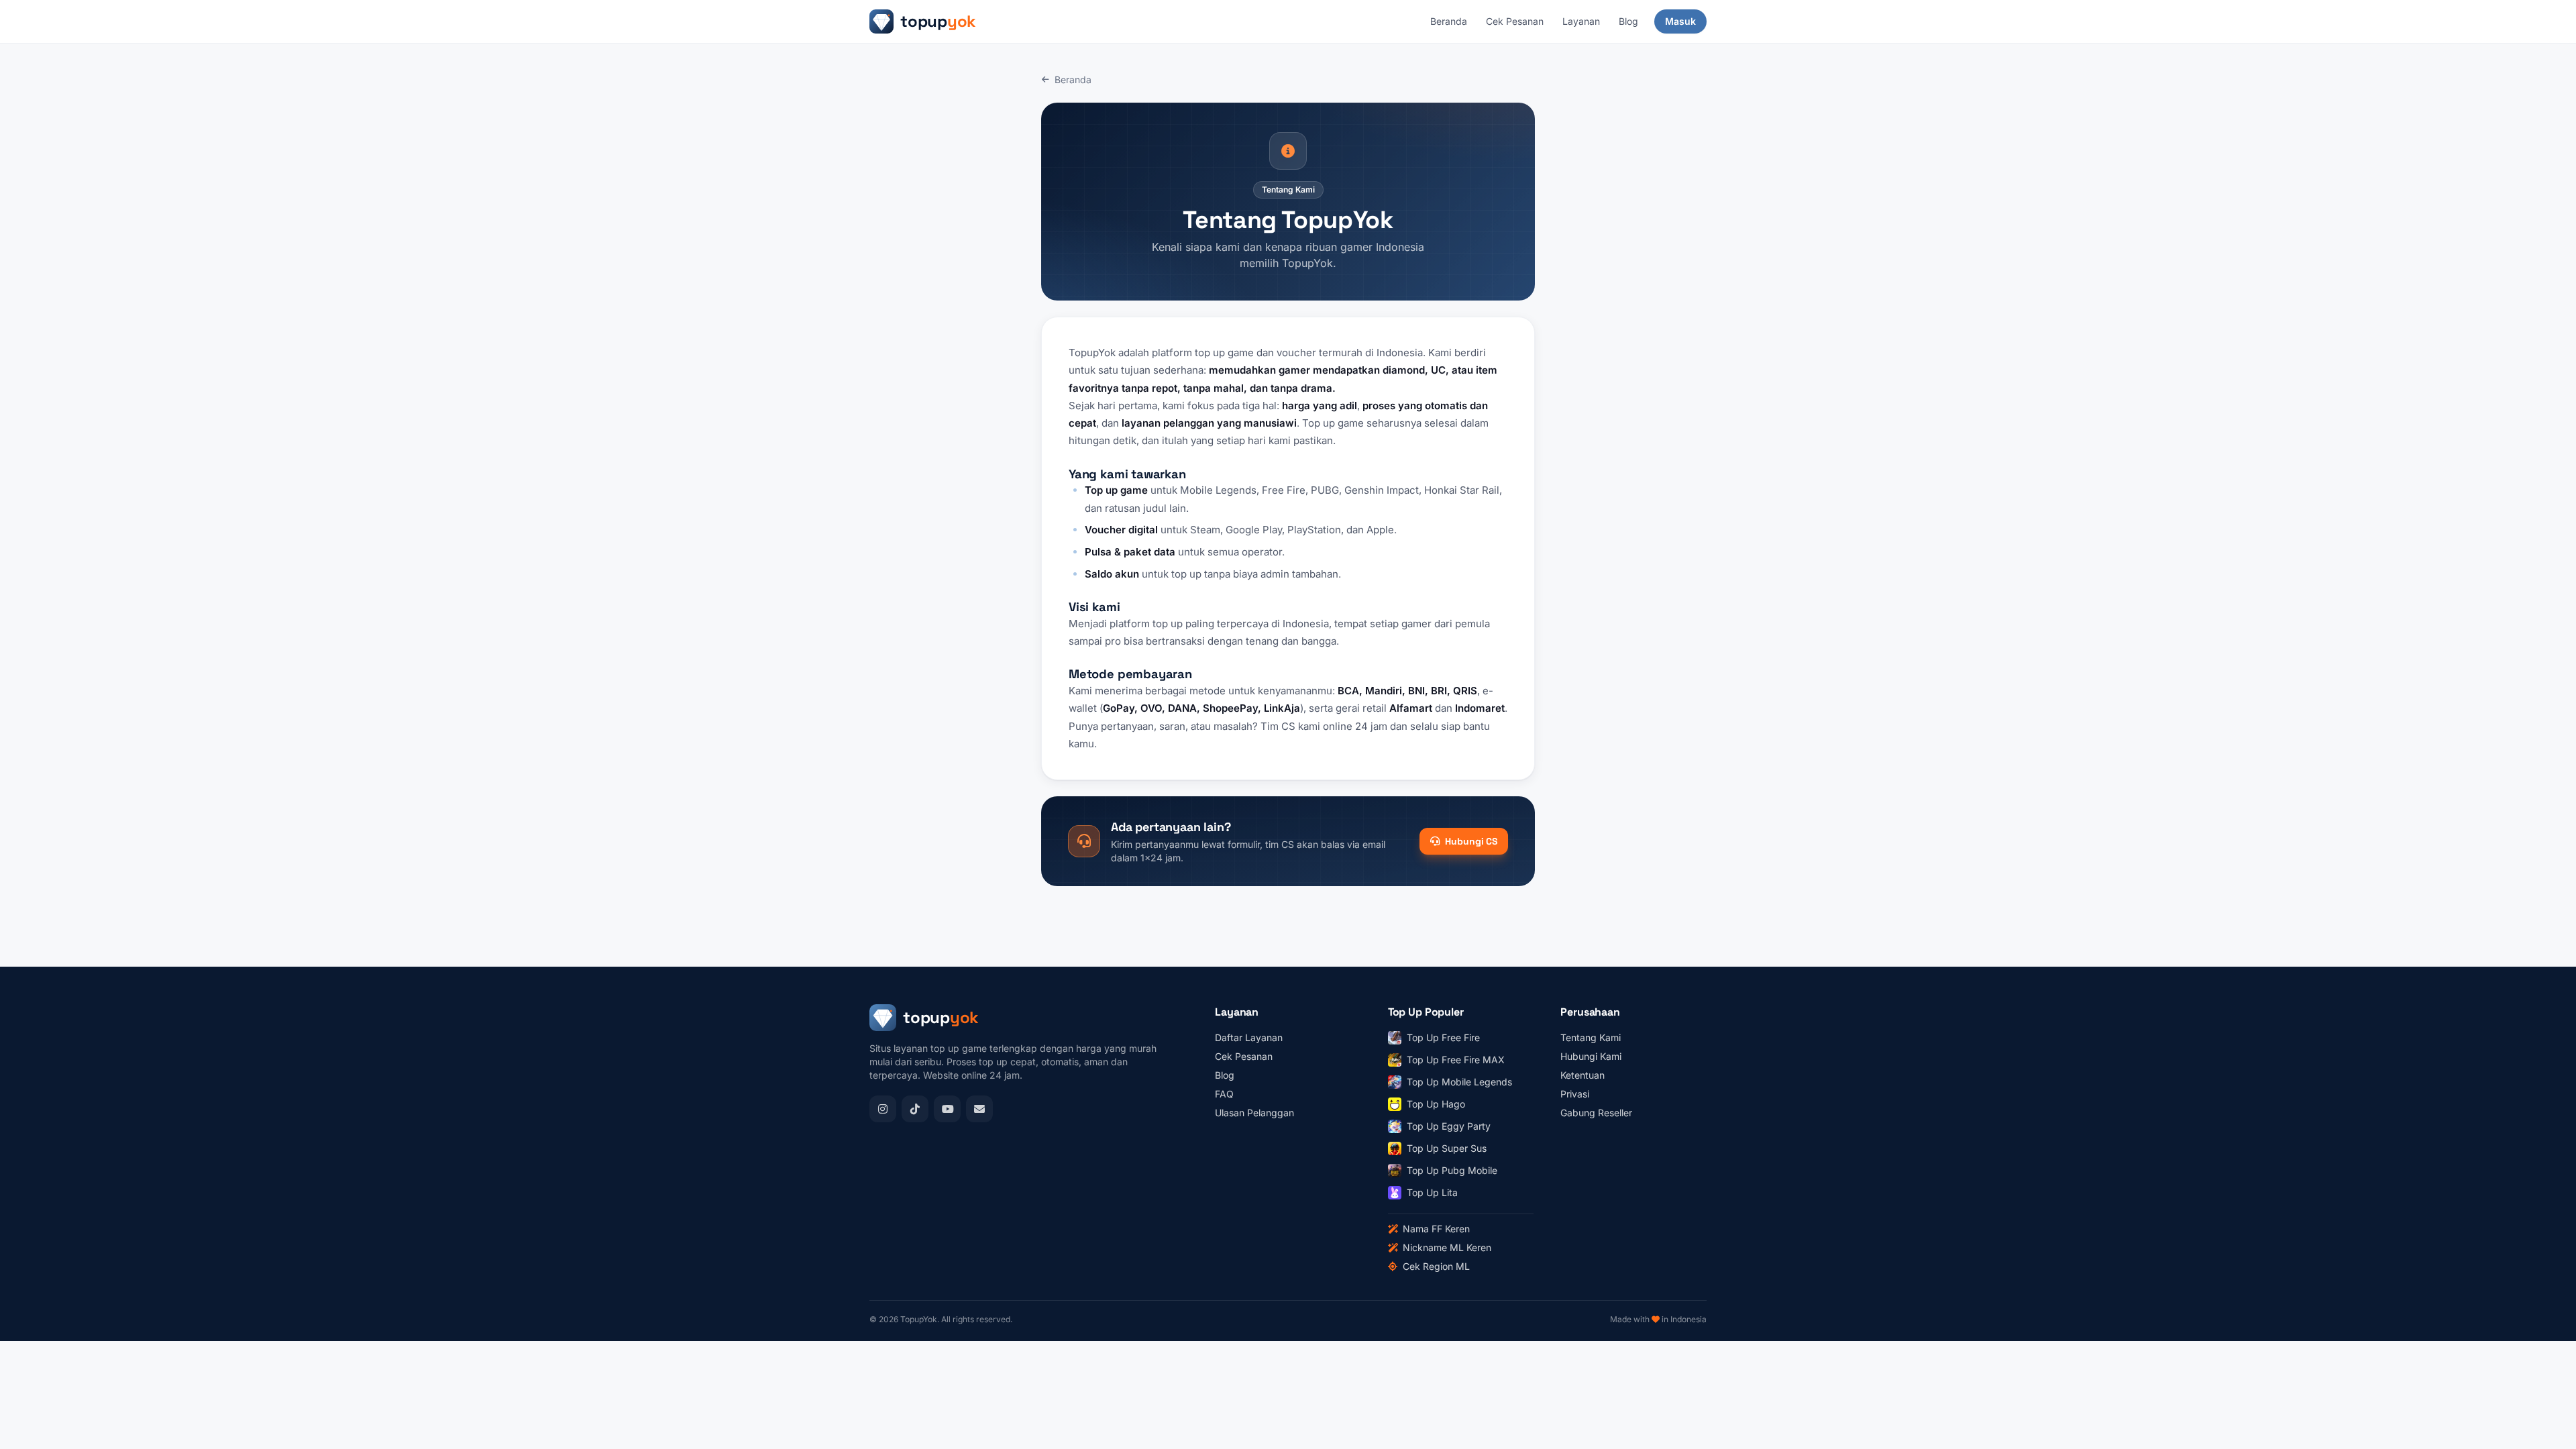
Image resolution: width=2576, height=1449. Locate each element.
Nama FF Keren (1436, 1229)
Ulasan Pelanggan (1254, 1113)
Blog (1628, 21)
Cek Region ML (1436, 1266)
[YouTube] (947, 1109)
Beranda (1449, 21)
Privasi (1575, 1094)
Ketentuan (1582, 1075)
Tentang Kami (1591, 1037)
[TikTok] (915, 1109)
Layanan (1581, 21)
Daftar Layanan (1249, 1037)
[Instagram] (883, 1109)
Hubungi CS (1471, 841)
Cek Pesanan (1515, 21)
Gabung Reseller (1596, 1113)
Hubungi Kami (1591, 1056)
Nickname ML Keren (1447, 1247)
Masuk (1680, 21)
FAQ (1224, 1094)
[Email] (979, 1109)
